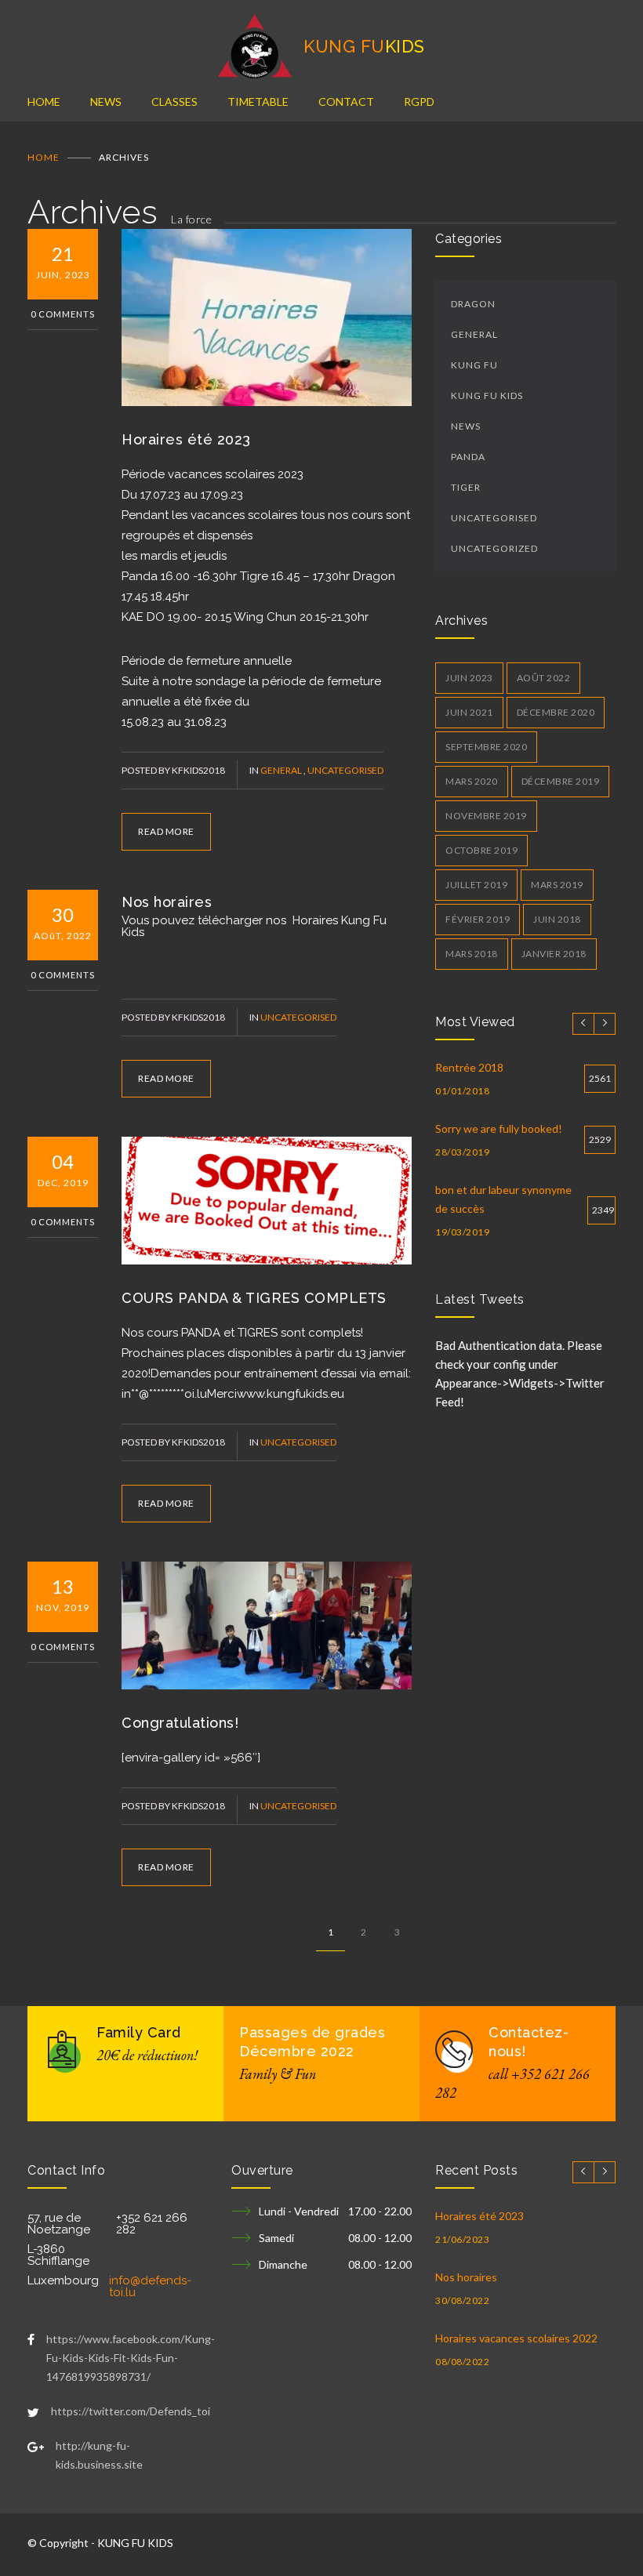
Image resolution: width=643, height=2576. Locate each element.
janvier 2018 (554, 954)
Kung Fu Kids (487, 395)
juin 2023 (469, 678)
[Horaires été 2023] (267, 317)
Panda (468, 457)
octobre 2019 (481, 850)
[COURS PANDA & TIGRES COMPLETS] (267, 1201)
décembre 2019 (561, 781)
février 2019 (478, 919)
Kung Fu (474, 365)
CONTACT (346, 102)
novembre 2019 (486, 816)
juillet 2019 (476, 885)
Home (44, 157)
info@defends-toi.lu (150, 2286)
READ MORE (166, 831)
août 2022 (544, 678)
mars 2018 (472, 954)
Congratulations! (180, 1723)
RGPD (419, 102)
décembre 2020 (556, 712)
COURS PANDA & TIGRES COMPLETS (254, 1298)
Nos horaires (167, 902)
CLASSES (174, 102)
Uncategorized (494, 548)
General (282, 770)
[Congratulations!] (267, 1625)
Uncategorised (345, 770)
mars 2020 (472, 781)
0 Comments (63, 314)
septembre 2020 (486, 747)
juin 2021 (469, 712)
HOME (44, 102)
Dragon (473, 304)
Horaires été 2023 (186, 439)
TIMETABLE (258, 102)
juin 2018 (557, 919)
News (466, 426)
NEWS (106, 102)
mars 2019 (557, 885)
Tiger (466, 487)
